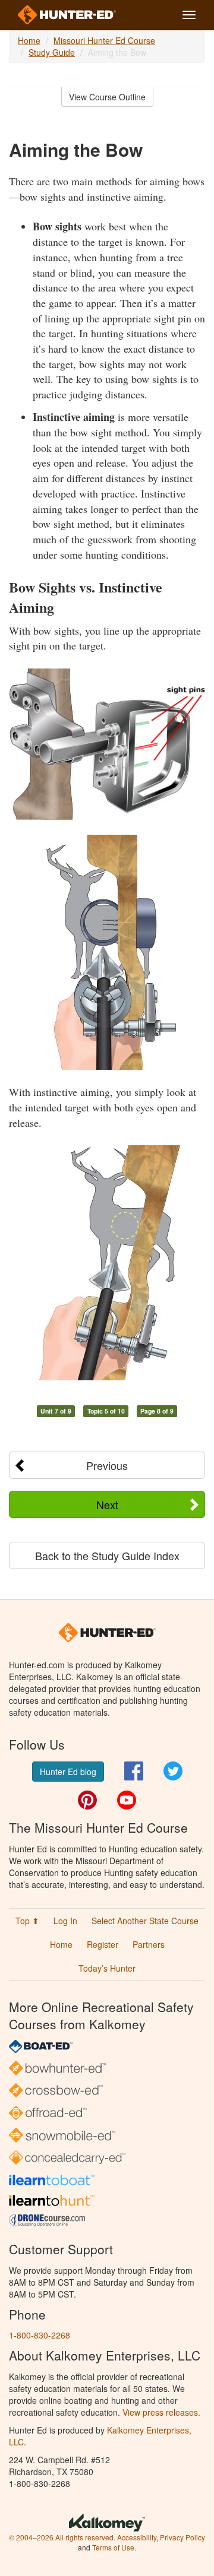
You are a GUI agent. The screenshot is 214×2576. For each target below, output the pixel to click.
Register (103, 1944)
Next (107, 1504)
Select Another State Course (145, 1921)
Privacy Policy (182, 2537)
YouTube (127, 1800)
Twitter (173, 1771)
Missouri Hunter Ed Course (104, 40)
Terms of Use (113, 2547)
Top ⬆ (27, 1921)
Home (29, 40)
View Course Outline (107, 97)
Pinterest (87, 1800)
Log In (65, 1921)
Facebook (134, 1771)
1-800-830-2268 (40, 2335)
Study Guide (52, 52)
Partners (149, 1944)
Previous (107, 1465)
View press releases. (161, 2412)
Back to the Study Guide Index (107, 1555)
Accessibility (137, 2537)
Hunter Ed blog (68, 1772)
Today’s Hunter (107, 1968)
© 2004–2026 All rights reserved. (62, 2537)
